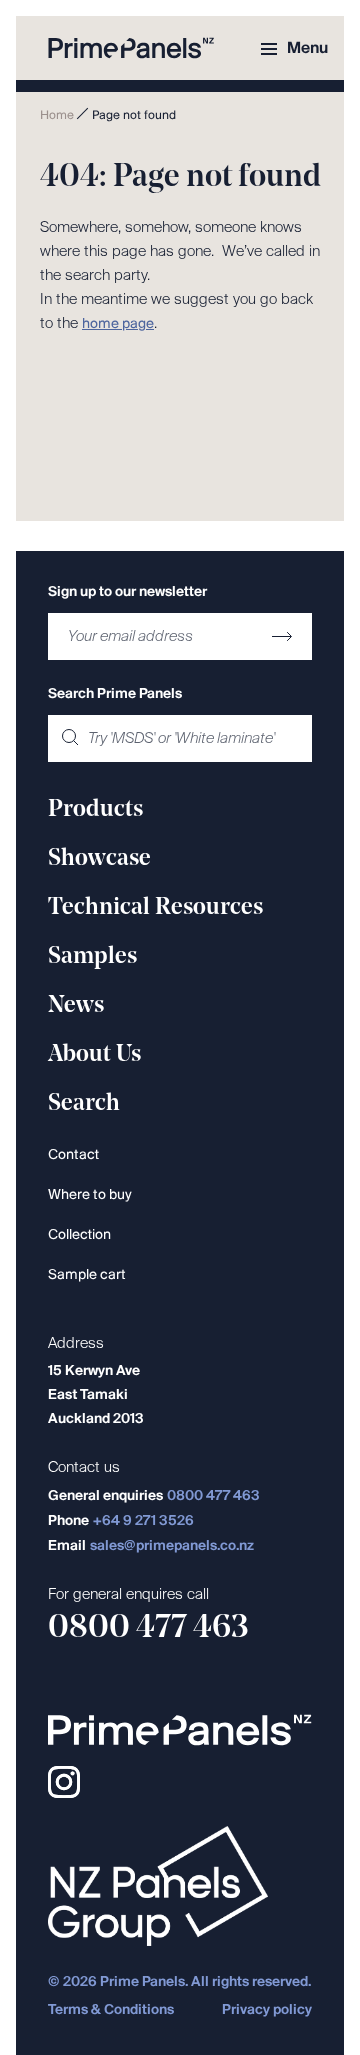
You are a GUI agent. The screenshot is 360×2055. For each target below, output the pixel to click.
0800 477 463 (213, 1496)
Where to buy (90, 1195)
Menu (307, 48)
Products (95, 810)
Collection (79, 1235)
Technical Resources (155, 908)
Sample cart (87, 1275)
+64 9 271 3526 (143, 1521)
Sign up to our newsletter (127, 592)
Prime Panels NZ (131, 48)
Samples (92, 957)
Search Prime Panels (115, 694)
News (76, 1006)
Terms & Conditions (111, 2010)
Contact (73, 1155)
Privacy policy (267, 2010)
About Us (94, 1055)
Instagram (64, 1782)
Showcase (99, 859)
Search (84, 1104)
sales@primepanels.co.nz (172, 1546)
